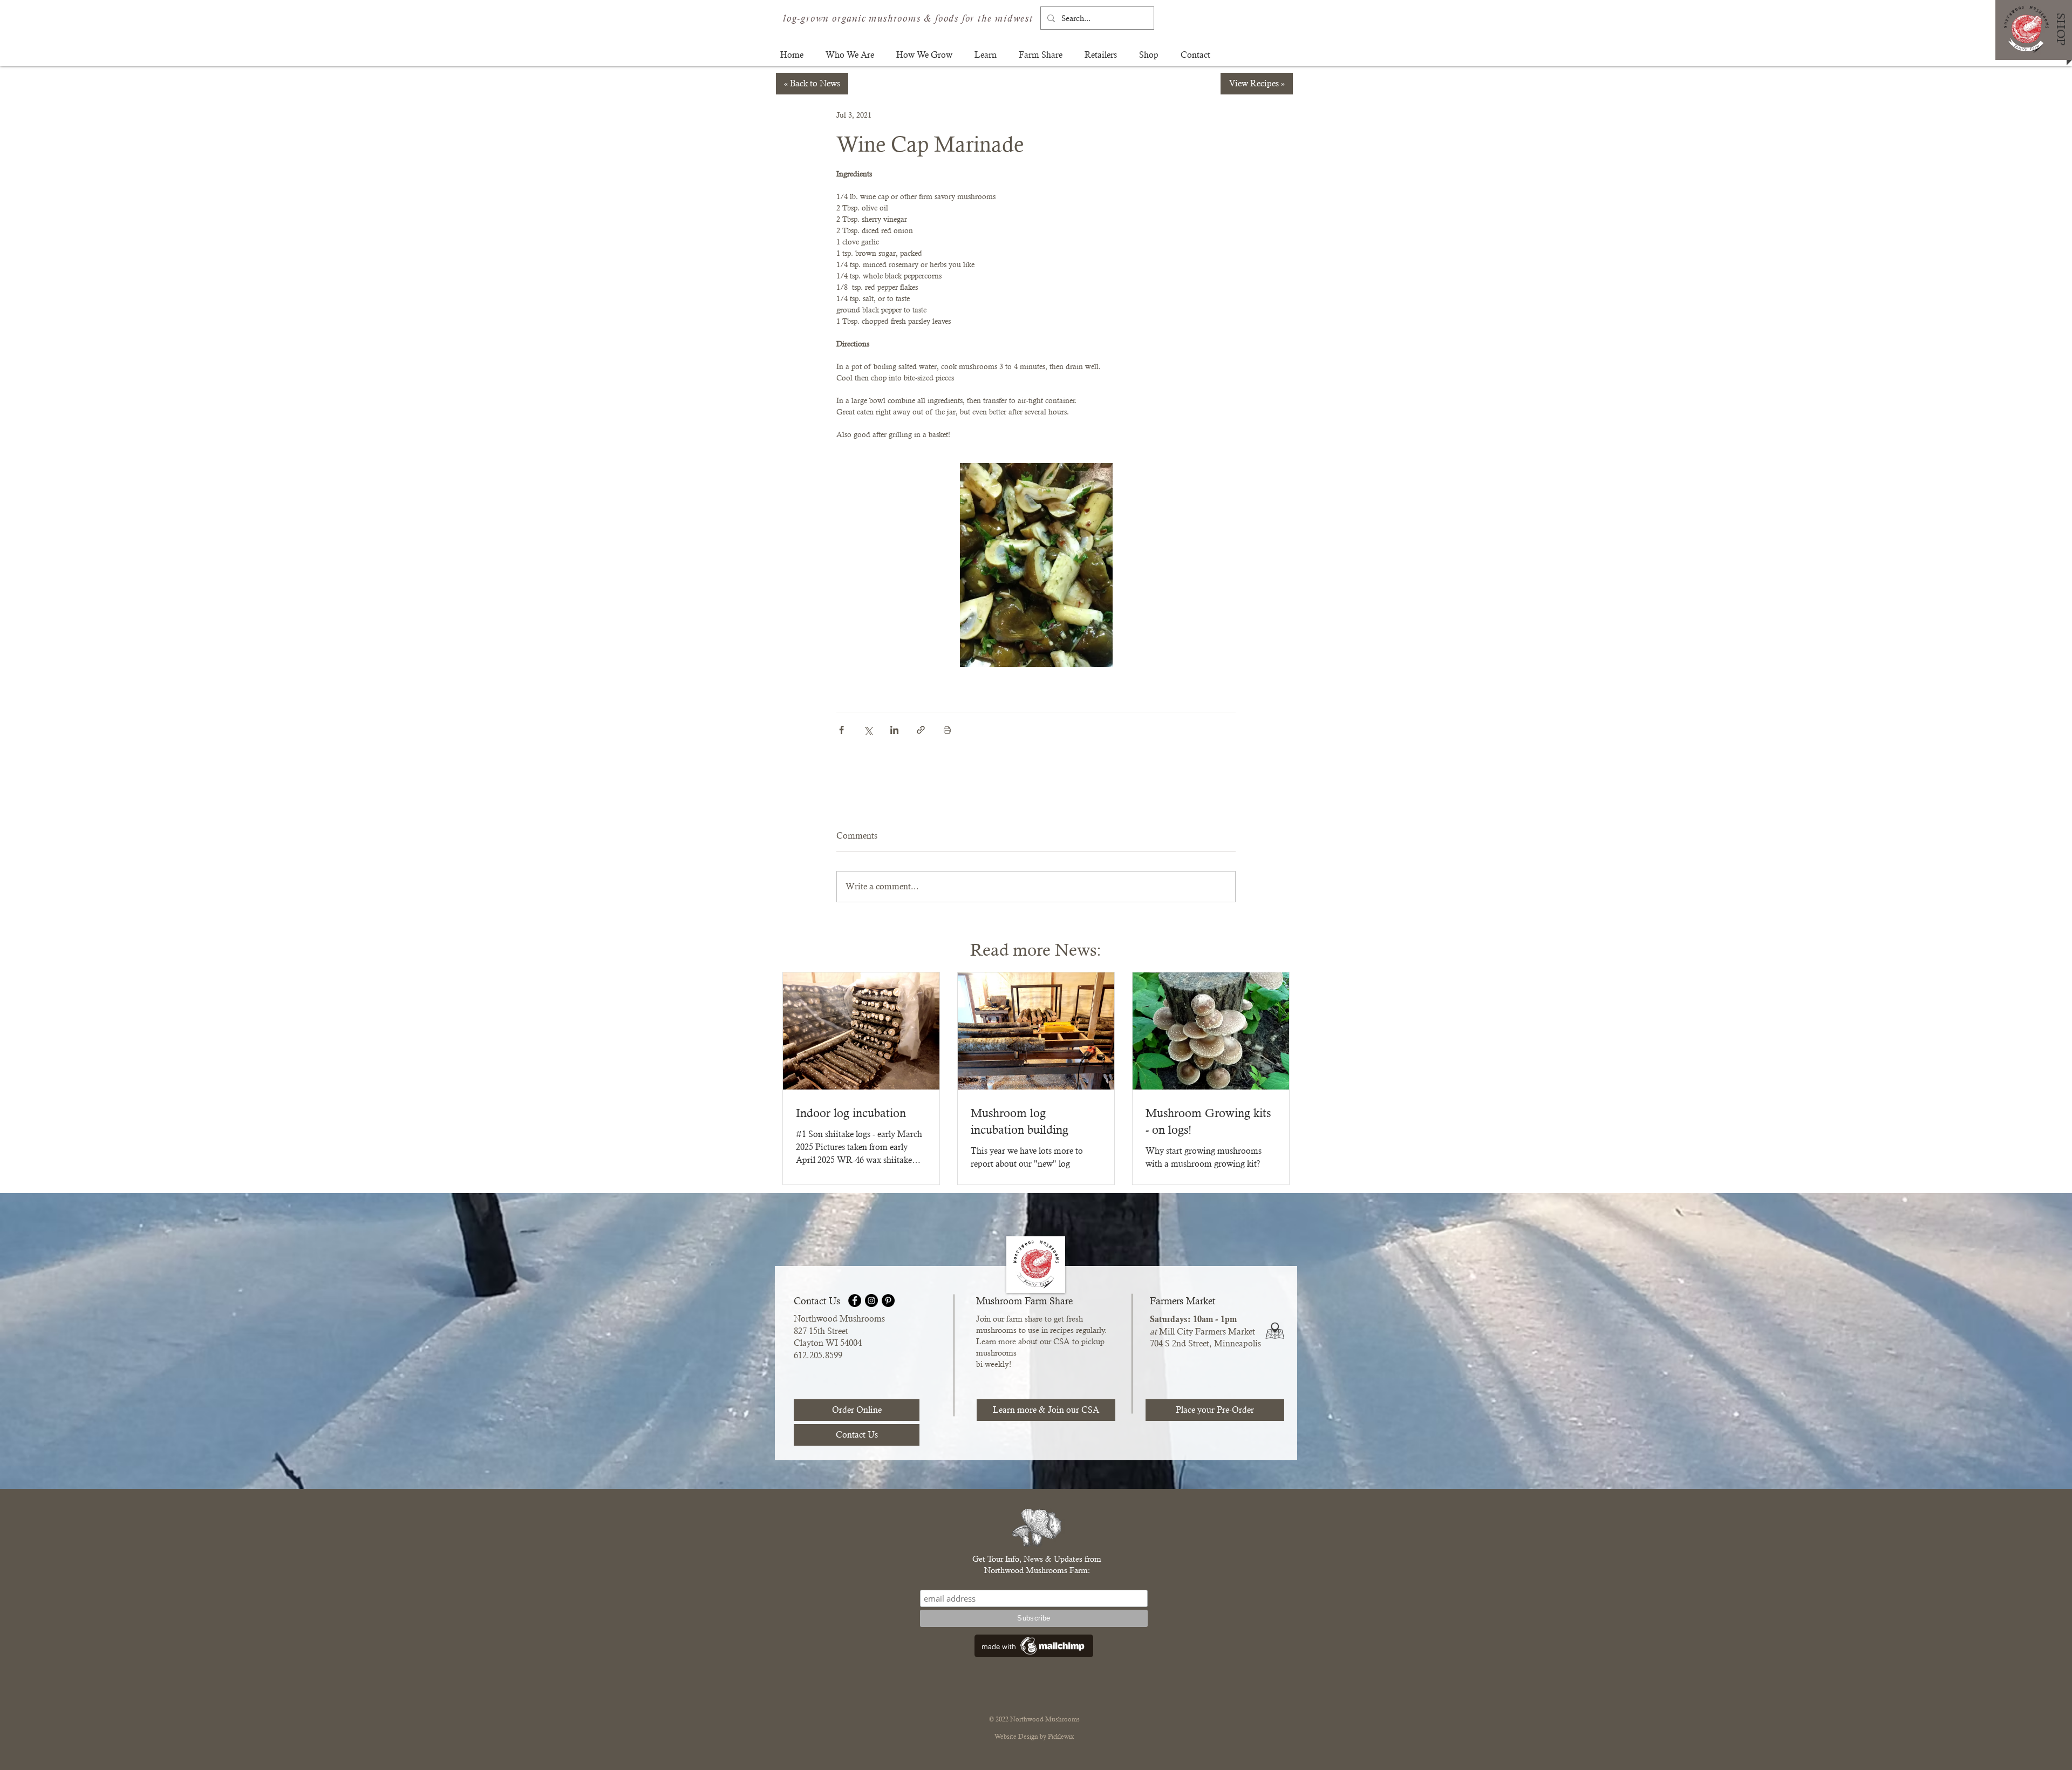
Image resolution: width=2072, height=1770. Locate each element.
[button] (850, 55)
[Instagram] (871, 1301)
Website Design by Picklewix (1034, 1737)
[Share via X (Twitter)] (868, 730)
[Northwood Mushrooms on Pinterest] (888, 1301)
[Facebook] (855, 1301)
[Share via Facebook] (841, 730)
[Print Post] (947, 730)
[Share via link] (921, 730)
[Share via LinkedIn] (894, 730)
